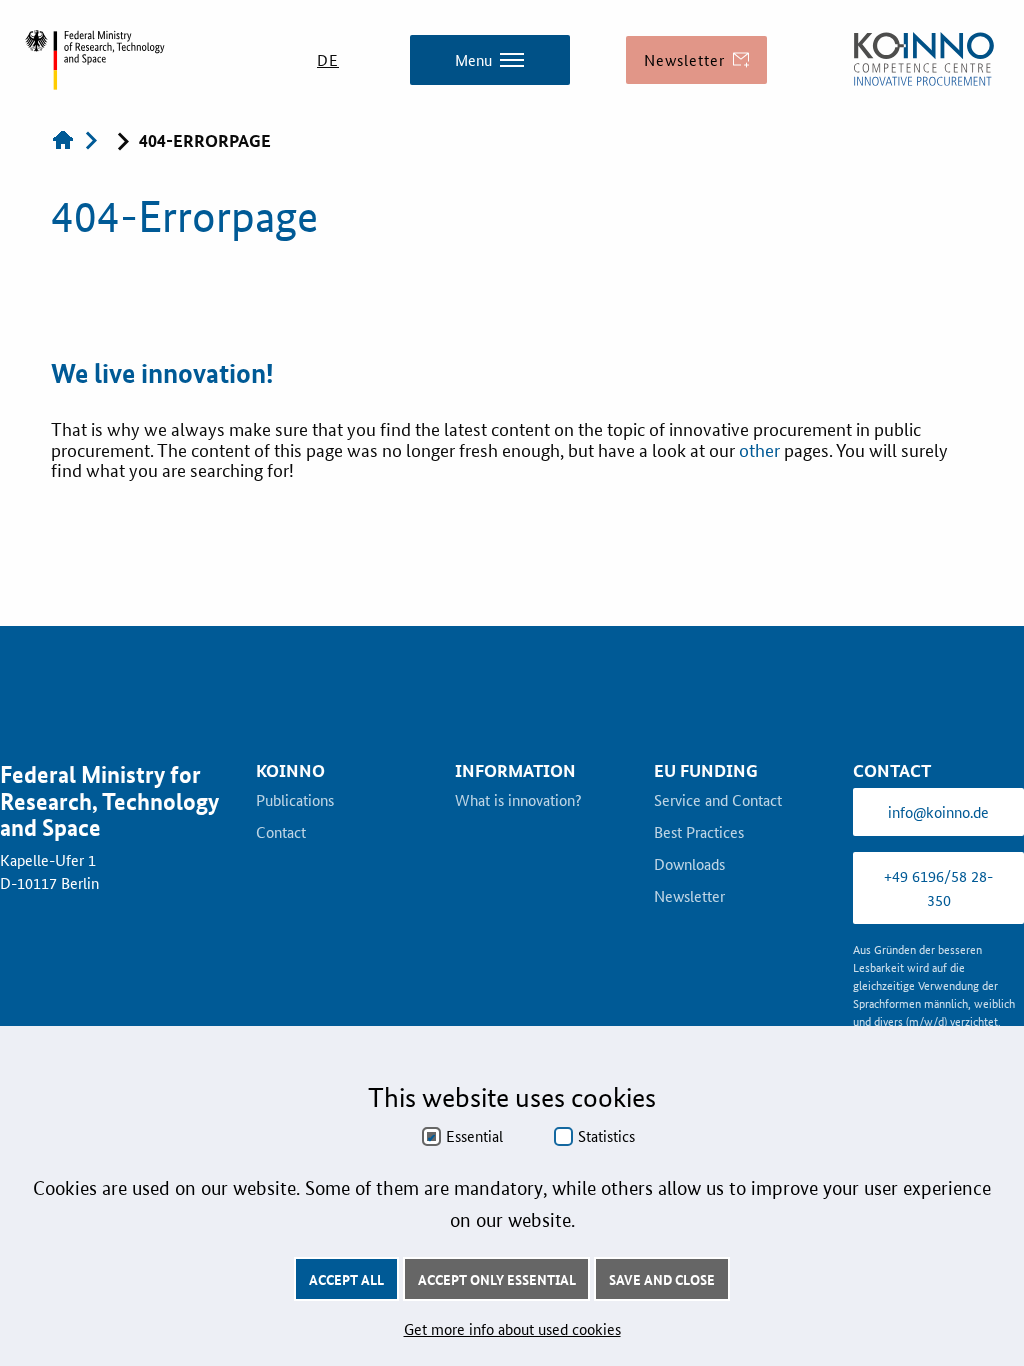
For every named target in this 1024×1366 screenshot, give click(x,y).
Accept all (346, 1279)
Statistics (606, 1136)
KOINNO (290, 771)
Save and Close (662, 1279)
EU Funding (706, 771)
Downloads (689, 865)
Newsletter (689, 897)
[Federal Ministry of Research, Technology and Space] (95, 60)
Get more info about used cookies (512, 1328)
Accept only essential (497, 1279)
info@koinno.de (938, 811)
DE (328, 59)
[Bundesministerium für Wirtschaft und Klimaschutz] (924, 60)
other (761, 449)
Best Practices (699, 833)
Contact (281, 833)
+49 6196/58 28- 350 (938, 887)
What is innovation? (518, 801)
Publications (295, 801)
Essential (474, 1136)
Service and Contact (718, 801)
